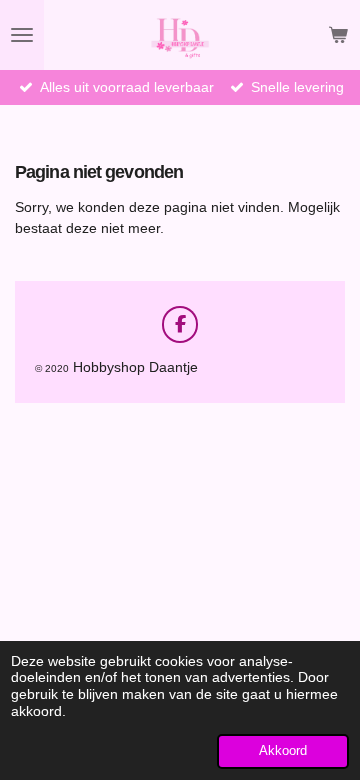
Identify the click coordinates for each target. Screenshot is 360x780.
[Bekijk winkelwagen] (338, 35)
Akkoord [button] (283, 751)
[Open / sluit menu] (22, 35)
